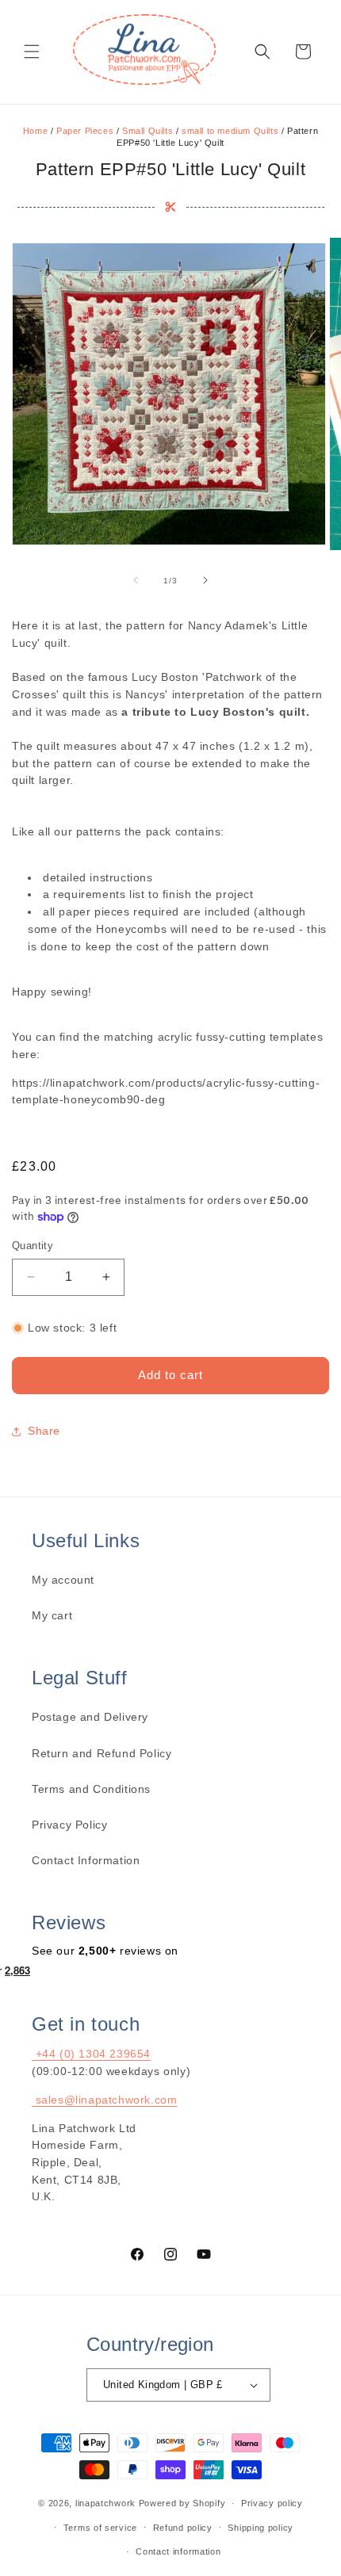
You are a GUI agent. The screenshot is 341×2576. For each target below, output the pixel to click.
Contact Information (86, 1860)
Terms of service (100, 2528)
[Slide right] (205, 580)
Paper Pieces (85, 131)
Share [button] (44, 1431)
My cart (52, 1615)
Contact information (178, 2551)
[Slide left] (136, 580)
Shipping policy (261, 2528)
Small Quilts (148, 131)
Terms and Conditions (91, 1789)
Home (35, 131)
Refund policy (183, 2528)
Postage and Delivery (90, 1717)
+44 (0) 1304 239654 (91, 2054)
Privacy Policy (69, 1825)
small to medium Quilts (230, 131)
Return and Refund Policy (102, 1753)
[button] (32, 52)
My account (63, 1580)
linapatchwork (105, 2503)
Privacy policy (272, 2503)
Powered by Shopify (182, 2503)
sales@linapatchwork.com (104, 2100)
